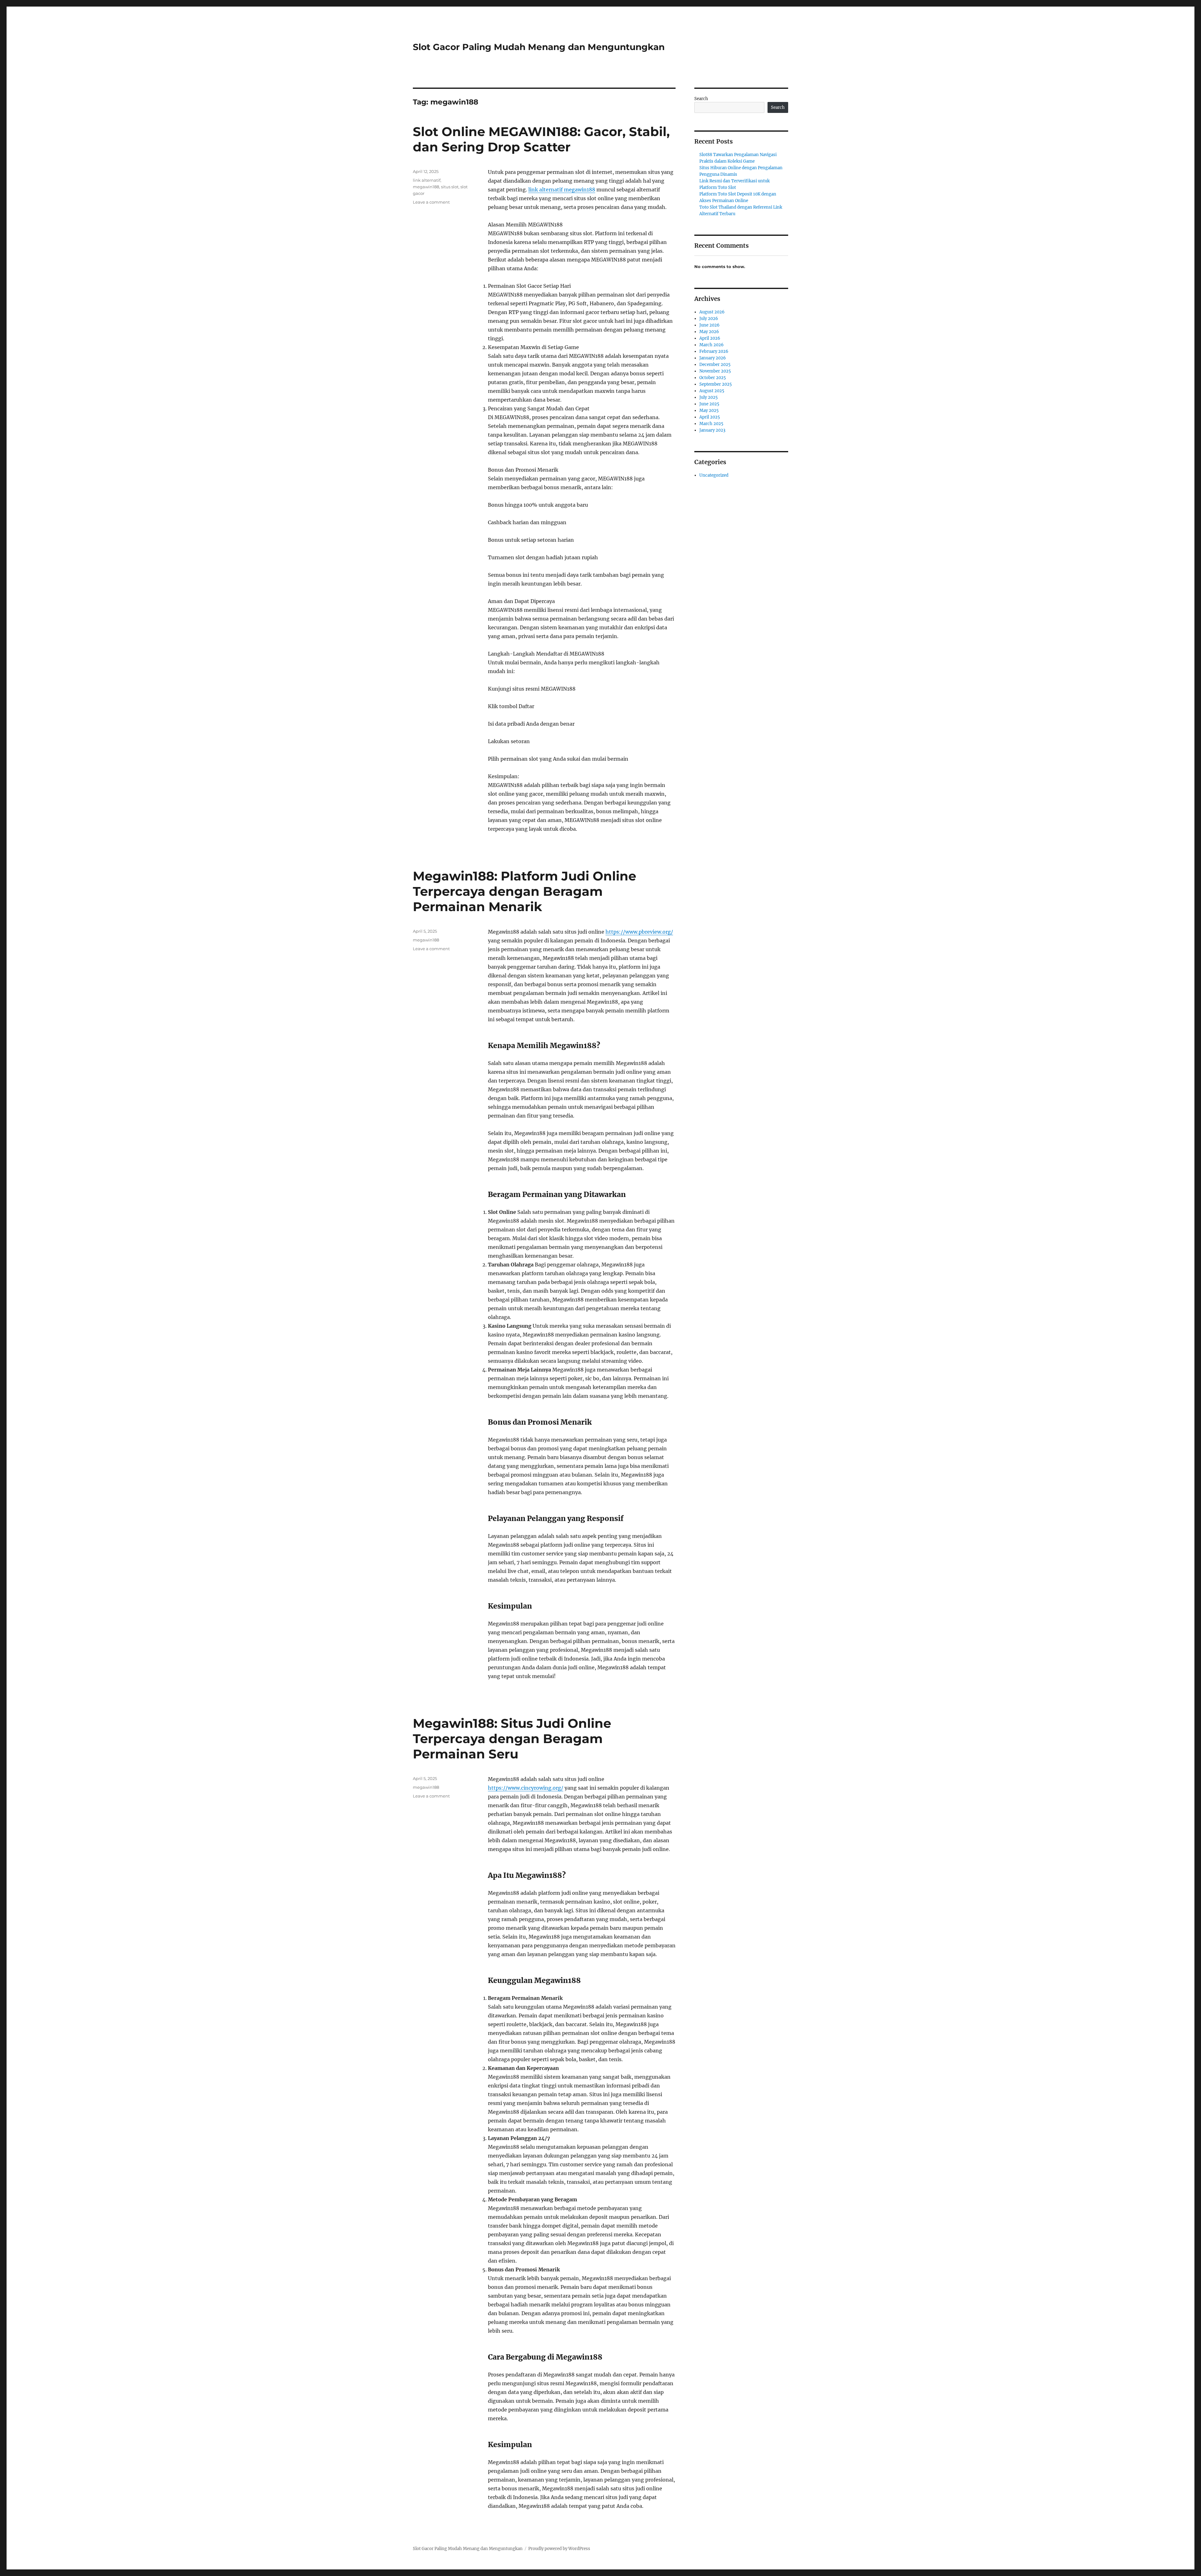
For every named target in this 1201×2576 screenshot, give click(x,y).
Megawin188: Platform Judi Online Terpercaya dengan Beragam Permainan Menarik (524, 891)
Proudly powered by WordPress (559, 2549)
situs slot (450, 187)
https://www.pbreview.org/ (639, 932)
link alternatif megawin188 (562, 190)
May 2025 (709, 411)
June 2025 (709, 404)
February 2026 (714, 351)
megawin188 (426, 187)
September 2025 (716, 384)
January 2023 (712, 430)
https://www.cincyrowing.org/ (526, 1788)
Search (701, 99)
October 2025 (713, 378)
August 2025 (712, 391)
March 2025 (711, 424)
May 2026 (709, 332)
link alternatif (427, 180)
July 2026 (709, 319)
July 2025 (709, 397)
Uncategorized (714, 475)
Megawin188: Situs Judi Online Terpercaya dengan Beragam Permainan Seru (512, 1739)
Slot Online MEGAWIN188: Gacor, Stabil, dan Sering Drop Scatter (541, 139)
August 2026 (712, 312)
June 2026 (709, 325)
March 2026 (712, 345)
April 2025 (710, 417)
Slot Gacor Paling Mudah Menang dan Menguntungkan (539, 47)
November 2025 (715, 371)
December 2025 (715, 365)
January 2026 (713, 358)
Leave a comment (431, 202)
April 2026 (710, 338)
